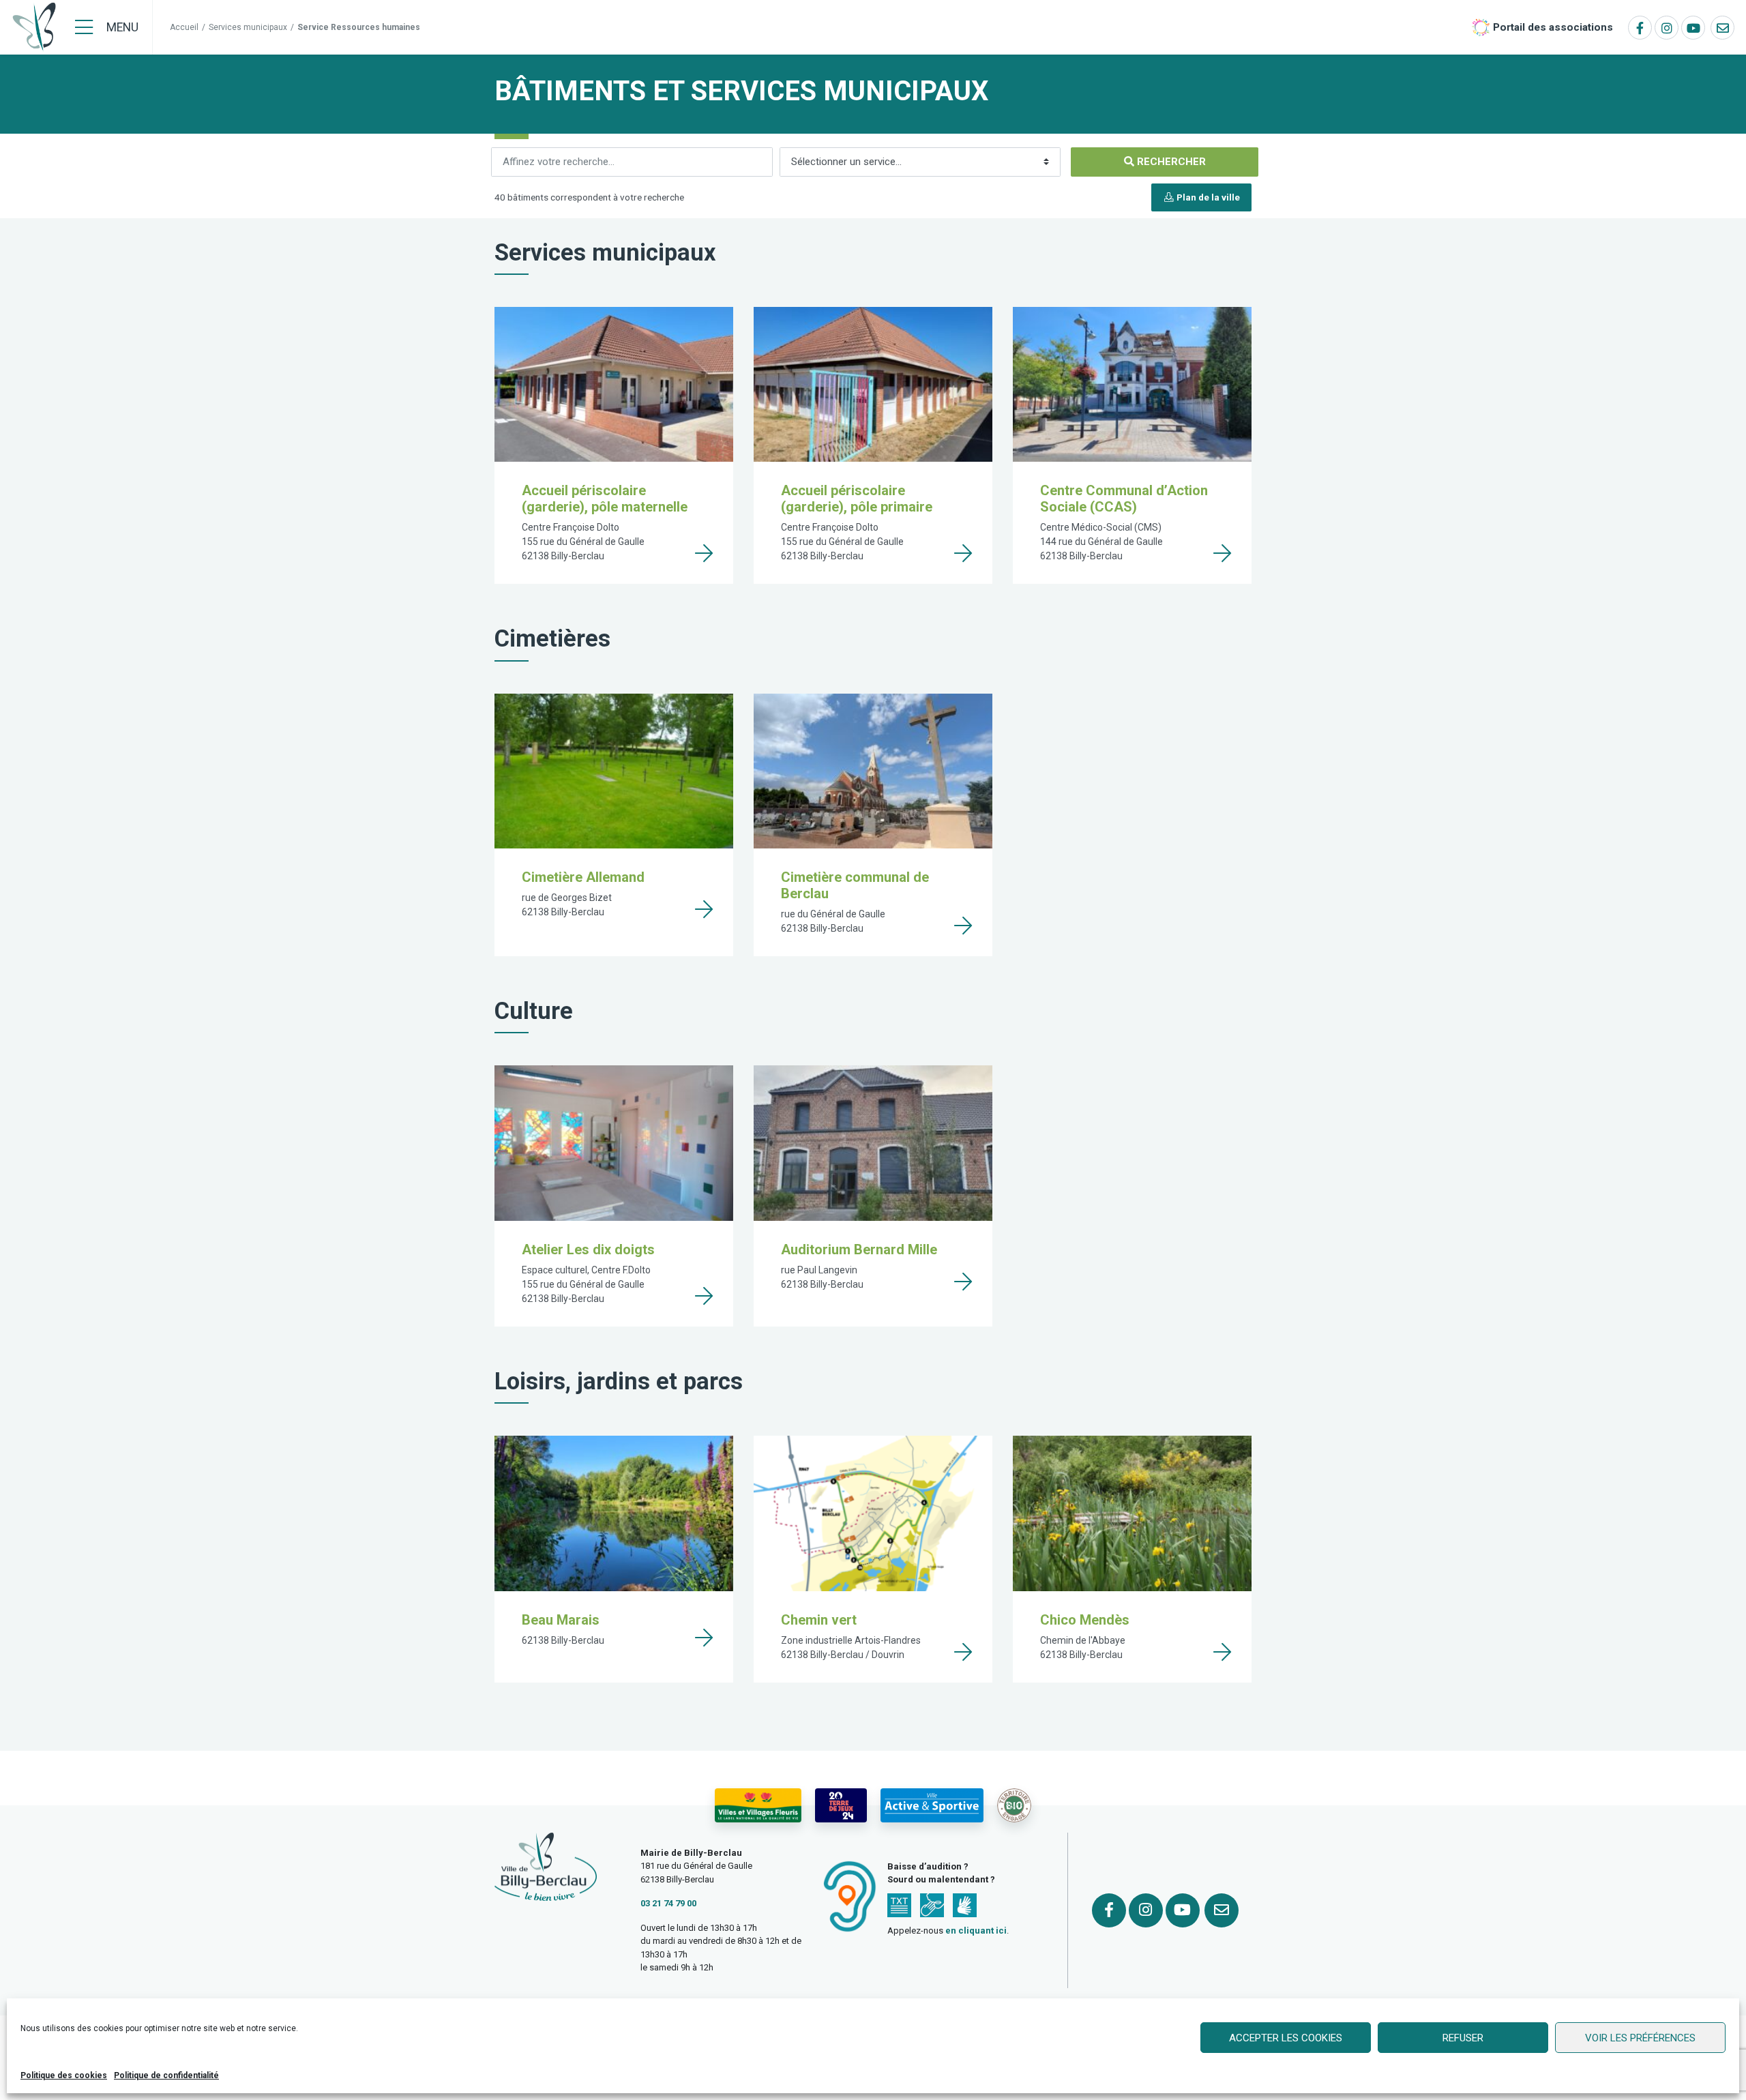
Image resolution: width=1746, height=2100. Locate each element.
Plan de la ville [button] (1207, 197)
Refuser (1463, 2038)
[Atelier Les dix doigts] (704, 1296)
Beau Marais (561, 1620)
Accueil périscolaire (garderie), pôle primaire (857, 499)
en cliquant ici (976, 1931)
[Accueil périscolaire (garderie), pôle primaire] (963, 553)
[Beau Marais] (704, 1638)
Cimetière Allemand (583, 877)
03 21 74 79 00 (668, 1903)
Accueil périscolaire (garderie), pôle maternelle (605, 499)
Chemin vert (819, 1620)
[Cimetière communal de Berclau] (963, 926)
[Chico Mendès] (1222, 1652)
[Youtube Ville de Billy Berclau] (1693, 28)
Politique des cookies (64, 2075)
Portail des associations (1553, 27)
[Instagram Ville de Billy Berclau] (1667, 28)
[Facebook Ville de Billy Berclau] (1640, 28)
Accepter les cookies (1286, 2038)
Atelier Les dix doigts (588, 1249)
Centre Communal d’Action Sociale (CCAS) (1124, 499)
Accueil (184, 27)
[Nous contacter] (1722, 28)
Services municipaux (248, 27)
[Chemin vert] (963, 1652)
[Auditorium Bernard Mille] (963, 1282)
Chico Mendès (1085, 1620)
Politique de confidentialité (166, 2075)
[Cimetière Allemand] (704, 909)
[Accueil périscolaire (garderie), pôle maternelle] (704, 553)
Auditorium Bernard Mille (859, 1249)
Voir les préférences (1640, 2038)
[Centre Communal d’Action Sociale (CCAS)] (1222, 553)
